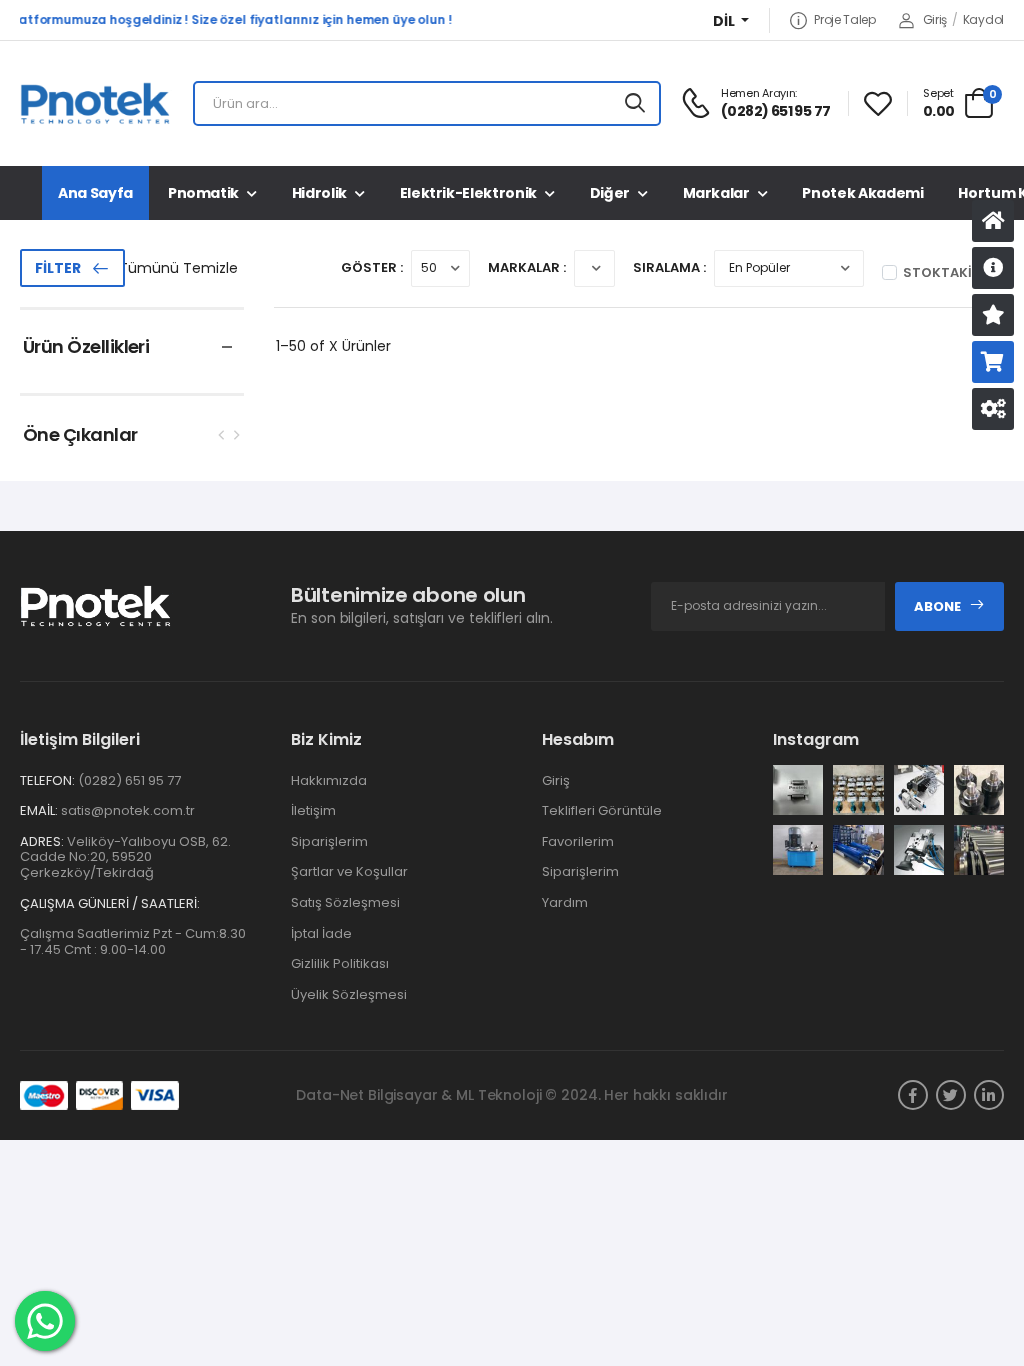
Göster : (372, 267)
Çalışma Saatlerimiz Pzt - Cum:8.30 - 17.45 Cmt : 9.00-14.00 (133, 941)
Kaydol (983, 19)
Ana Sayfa (95, 193)
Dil (725, 21)
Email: (39, 811)
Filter (58, 268)
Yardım (565, 902)
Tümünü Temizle (178, 268)
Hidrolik (319, 193)
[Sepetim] (993, 362)
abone (937, 606)
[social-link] (913, 1095)
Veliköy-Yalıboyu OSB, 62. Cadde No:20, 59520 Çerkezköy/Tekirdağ (125, 857)
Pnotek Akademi (862, 193)
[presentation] (222, 434)
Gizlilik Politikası (340, 963)
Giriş (935, 19)
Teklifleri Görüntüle (602, 810)
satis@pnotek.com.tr (128, 810)
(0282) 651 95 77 (129, 780)
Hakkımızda (329, 780)
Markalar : (527, 267)
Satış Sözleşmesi (345, 902)
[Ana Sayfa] (993, 221)
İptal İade (321, 933)
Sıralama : (669, 267)
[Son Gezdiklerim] (993, 315)
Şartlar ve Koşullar (349, 871)
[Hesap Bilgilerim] (993, 268)
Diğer (610, 193)
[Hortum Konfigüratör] (993, 409)
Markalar (716, 193)
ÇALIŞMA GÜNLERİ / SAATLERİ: (110, 904)
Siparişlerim (329, 841)
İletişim (313, 810)
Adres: (42, 842)
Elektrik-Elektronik (468, 193)
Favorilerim (578, 841)
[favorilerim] (878, 103)
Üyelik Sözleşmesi (349, 994)
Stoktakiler (948, 272)
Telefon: (47, 781)
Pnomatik (203, 193)
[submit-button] (635, 103)
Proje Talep (844, 20)
